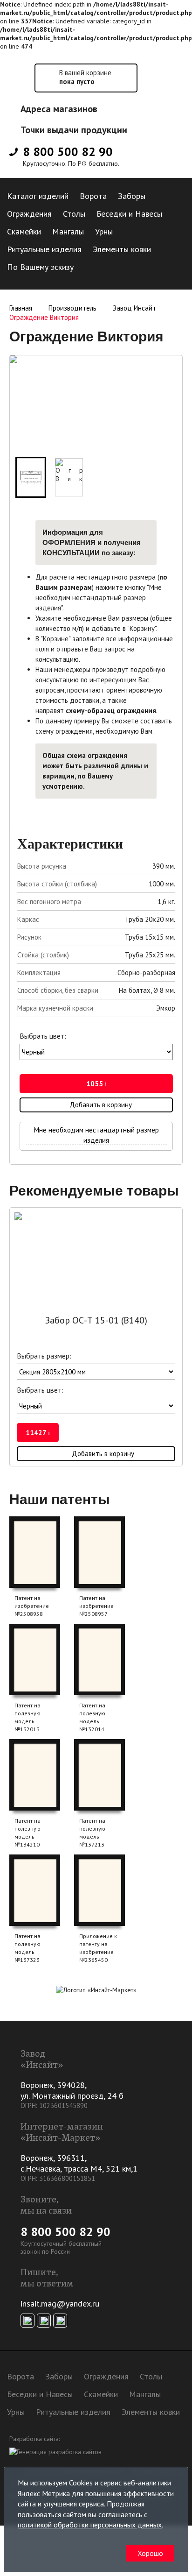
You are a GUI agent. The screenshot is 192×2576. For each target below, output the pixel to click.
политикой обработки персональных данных (90, 2525)
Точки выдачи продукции (74, 130)
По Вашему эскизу (40, 267)
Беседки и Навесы (129, 214)
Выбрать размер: (44, 1356)
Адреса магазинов (59, 109)
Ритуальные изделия (44, 249)
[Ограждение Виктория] (31, 477)
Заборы (132, 196)
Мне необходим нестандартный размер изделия (96, 1135)
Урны (104, 231)
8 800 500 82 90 (68, 152)
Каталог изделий (38, 196)
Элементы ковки (122, 249)
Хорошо (150, 2553)
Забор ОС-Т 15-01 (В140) (96, 1320)
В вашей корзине (85, 77)
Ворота (93, 196)
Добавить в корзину (101, 1105)
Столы (74, 214)
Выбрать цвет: (43, 1036)
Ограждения (29, 214)
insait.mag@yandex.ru (60, 2304)
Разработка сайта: (34, 2439)
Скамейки (24, 231)
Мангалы (68, 231)
